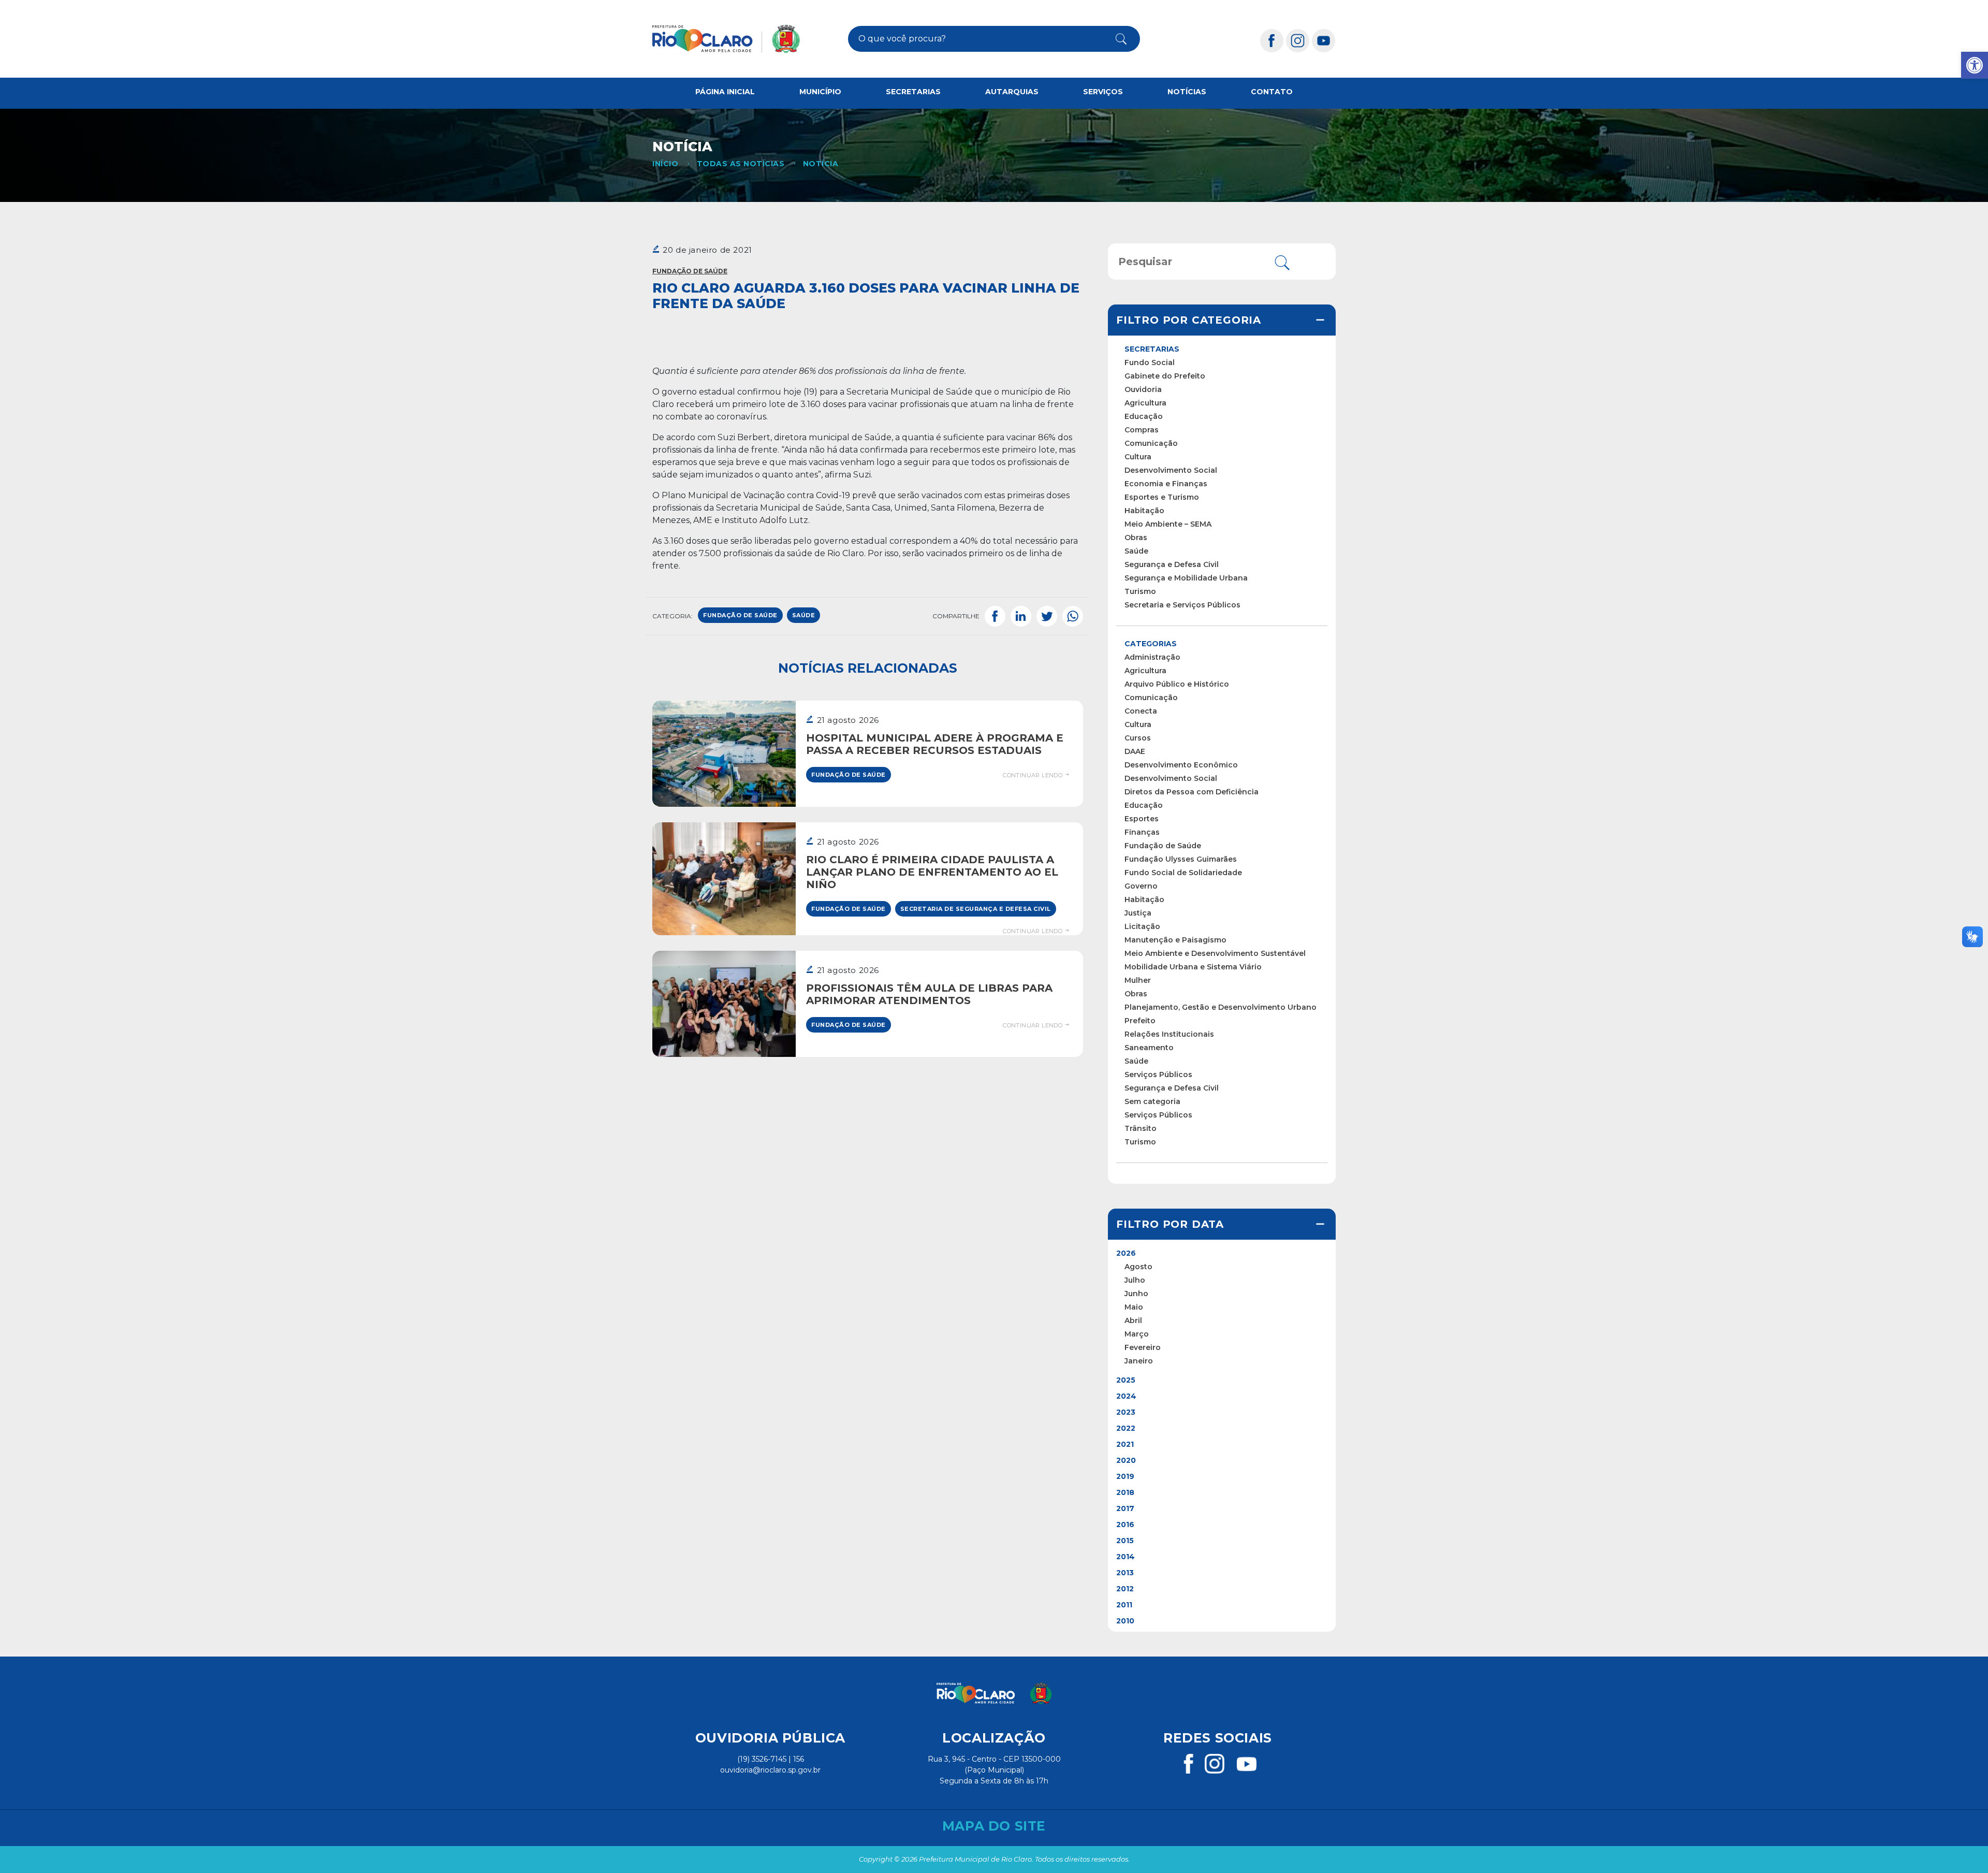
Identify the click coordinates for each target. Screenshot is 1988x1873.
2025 (1126, 1380)
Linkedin (1021, 616)
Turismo (1140, 591)
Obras (1136, 538)
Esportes (1142, 819)
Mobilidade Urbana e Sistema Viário (1193, 967)
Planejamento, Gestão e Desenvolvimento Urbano (1220, 1007)
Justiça (1138, 913)
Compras (1142, 430)
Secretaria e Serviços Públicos (1182, 605)
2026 (1126, 1253)
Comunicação (1151, 443)
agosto (1138, 1267)
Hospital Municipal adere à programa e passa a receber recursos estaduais (935, 744)
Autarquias (1012, 92)
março (1137, 1334)
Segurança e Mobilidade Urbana (1186, 578)
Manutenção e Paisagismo (1175, 940)
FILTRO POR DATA (1170, 1224)
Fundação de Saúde (690, 271)
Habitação (1144, 511)
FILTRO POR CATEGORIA (1189, 320)
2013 (1125, 1573)
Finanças (1142, 832)
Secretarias (913, 92)
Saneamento (1149, 1048)
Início (665, 164)
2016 (1125, 1524)
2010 (1125, 1621)
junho (1136, 1294)
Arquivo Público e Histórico (1177, 684)
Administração (1152, 657)
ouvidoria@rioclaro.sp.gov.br (770, 1770)
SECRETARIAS (1152, 349)
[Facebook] (1272, 40)
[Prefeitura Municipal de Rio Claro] (726, 39)
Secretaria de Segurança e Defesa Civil (976, 909)
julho (1135, 1280)
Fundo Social (1150, 362)
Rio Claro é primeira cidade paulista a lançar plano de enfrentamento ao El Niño (932, 872)
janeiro (1139, 1361)
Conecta (1141, 711)
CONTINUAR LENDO (1033, 775)
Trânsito (1141, 1128)
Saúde (1136, 551)
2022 (1126, 1428)
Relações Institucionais (1169, 1034)
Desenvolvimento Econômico (1181, 765)
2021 (1125, 1444)
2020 (1126, 1460)
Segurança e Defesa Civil (1172, 564)
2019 (1125, 1476)
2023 (1126, 1412)
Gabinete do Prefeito (1165, 376)
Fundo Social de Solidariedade (1183, 873)
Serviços (1103, 92)
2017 (1125, 1508)
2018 (1125, 1492)
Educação (1144, 416)
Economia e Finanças (1166, 484)
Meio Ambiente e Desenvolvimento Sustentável (1215, 953)
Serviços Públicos (1158, 1075)
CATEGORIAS (1151, 644)
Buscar (1113, 39)
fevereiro (1143, 1347)
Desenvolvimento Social (1171, 470)
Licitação (1142, 926)
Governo (1141, 886)
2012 (1125, 1589)
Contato (1272, 92)
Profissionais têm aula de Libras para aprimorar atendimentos (929, 994)
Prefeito (1140, 1021)
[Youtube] (1324, 40)
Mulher (1138, 980)
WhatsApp (1073, 616)
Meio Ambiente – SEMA (1168, 524)
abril (1133, 1320)
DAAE (1135, 751)
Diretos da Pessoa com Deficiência (1192, 792)
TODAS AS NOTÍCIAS (741, 164)
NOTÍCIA (821, 164)
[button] (1975, 65)
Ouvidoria (1143, 389)
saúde (804, 615)
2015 (1125, 1541)
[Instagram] (1298, 40)
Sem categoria (1152, 1101)
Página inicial (725, 92)
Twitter (1047, 616)
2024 (1126, 1396)
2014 (1125, 1557)
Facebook (995, 616)
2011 (1124, 1605)
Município (820, 92)
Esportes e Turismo (1162, 497)
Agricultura (1145, 403)
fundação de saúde (740, 615)
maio (1134, 1307)
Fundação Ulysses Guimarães (1181, 859)
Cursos (1138, 738)
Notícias (1187, 92)
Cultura (1138, 457)
